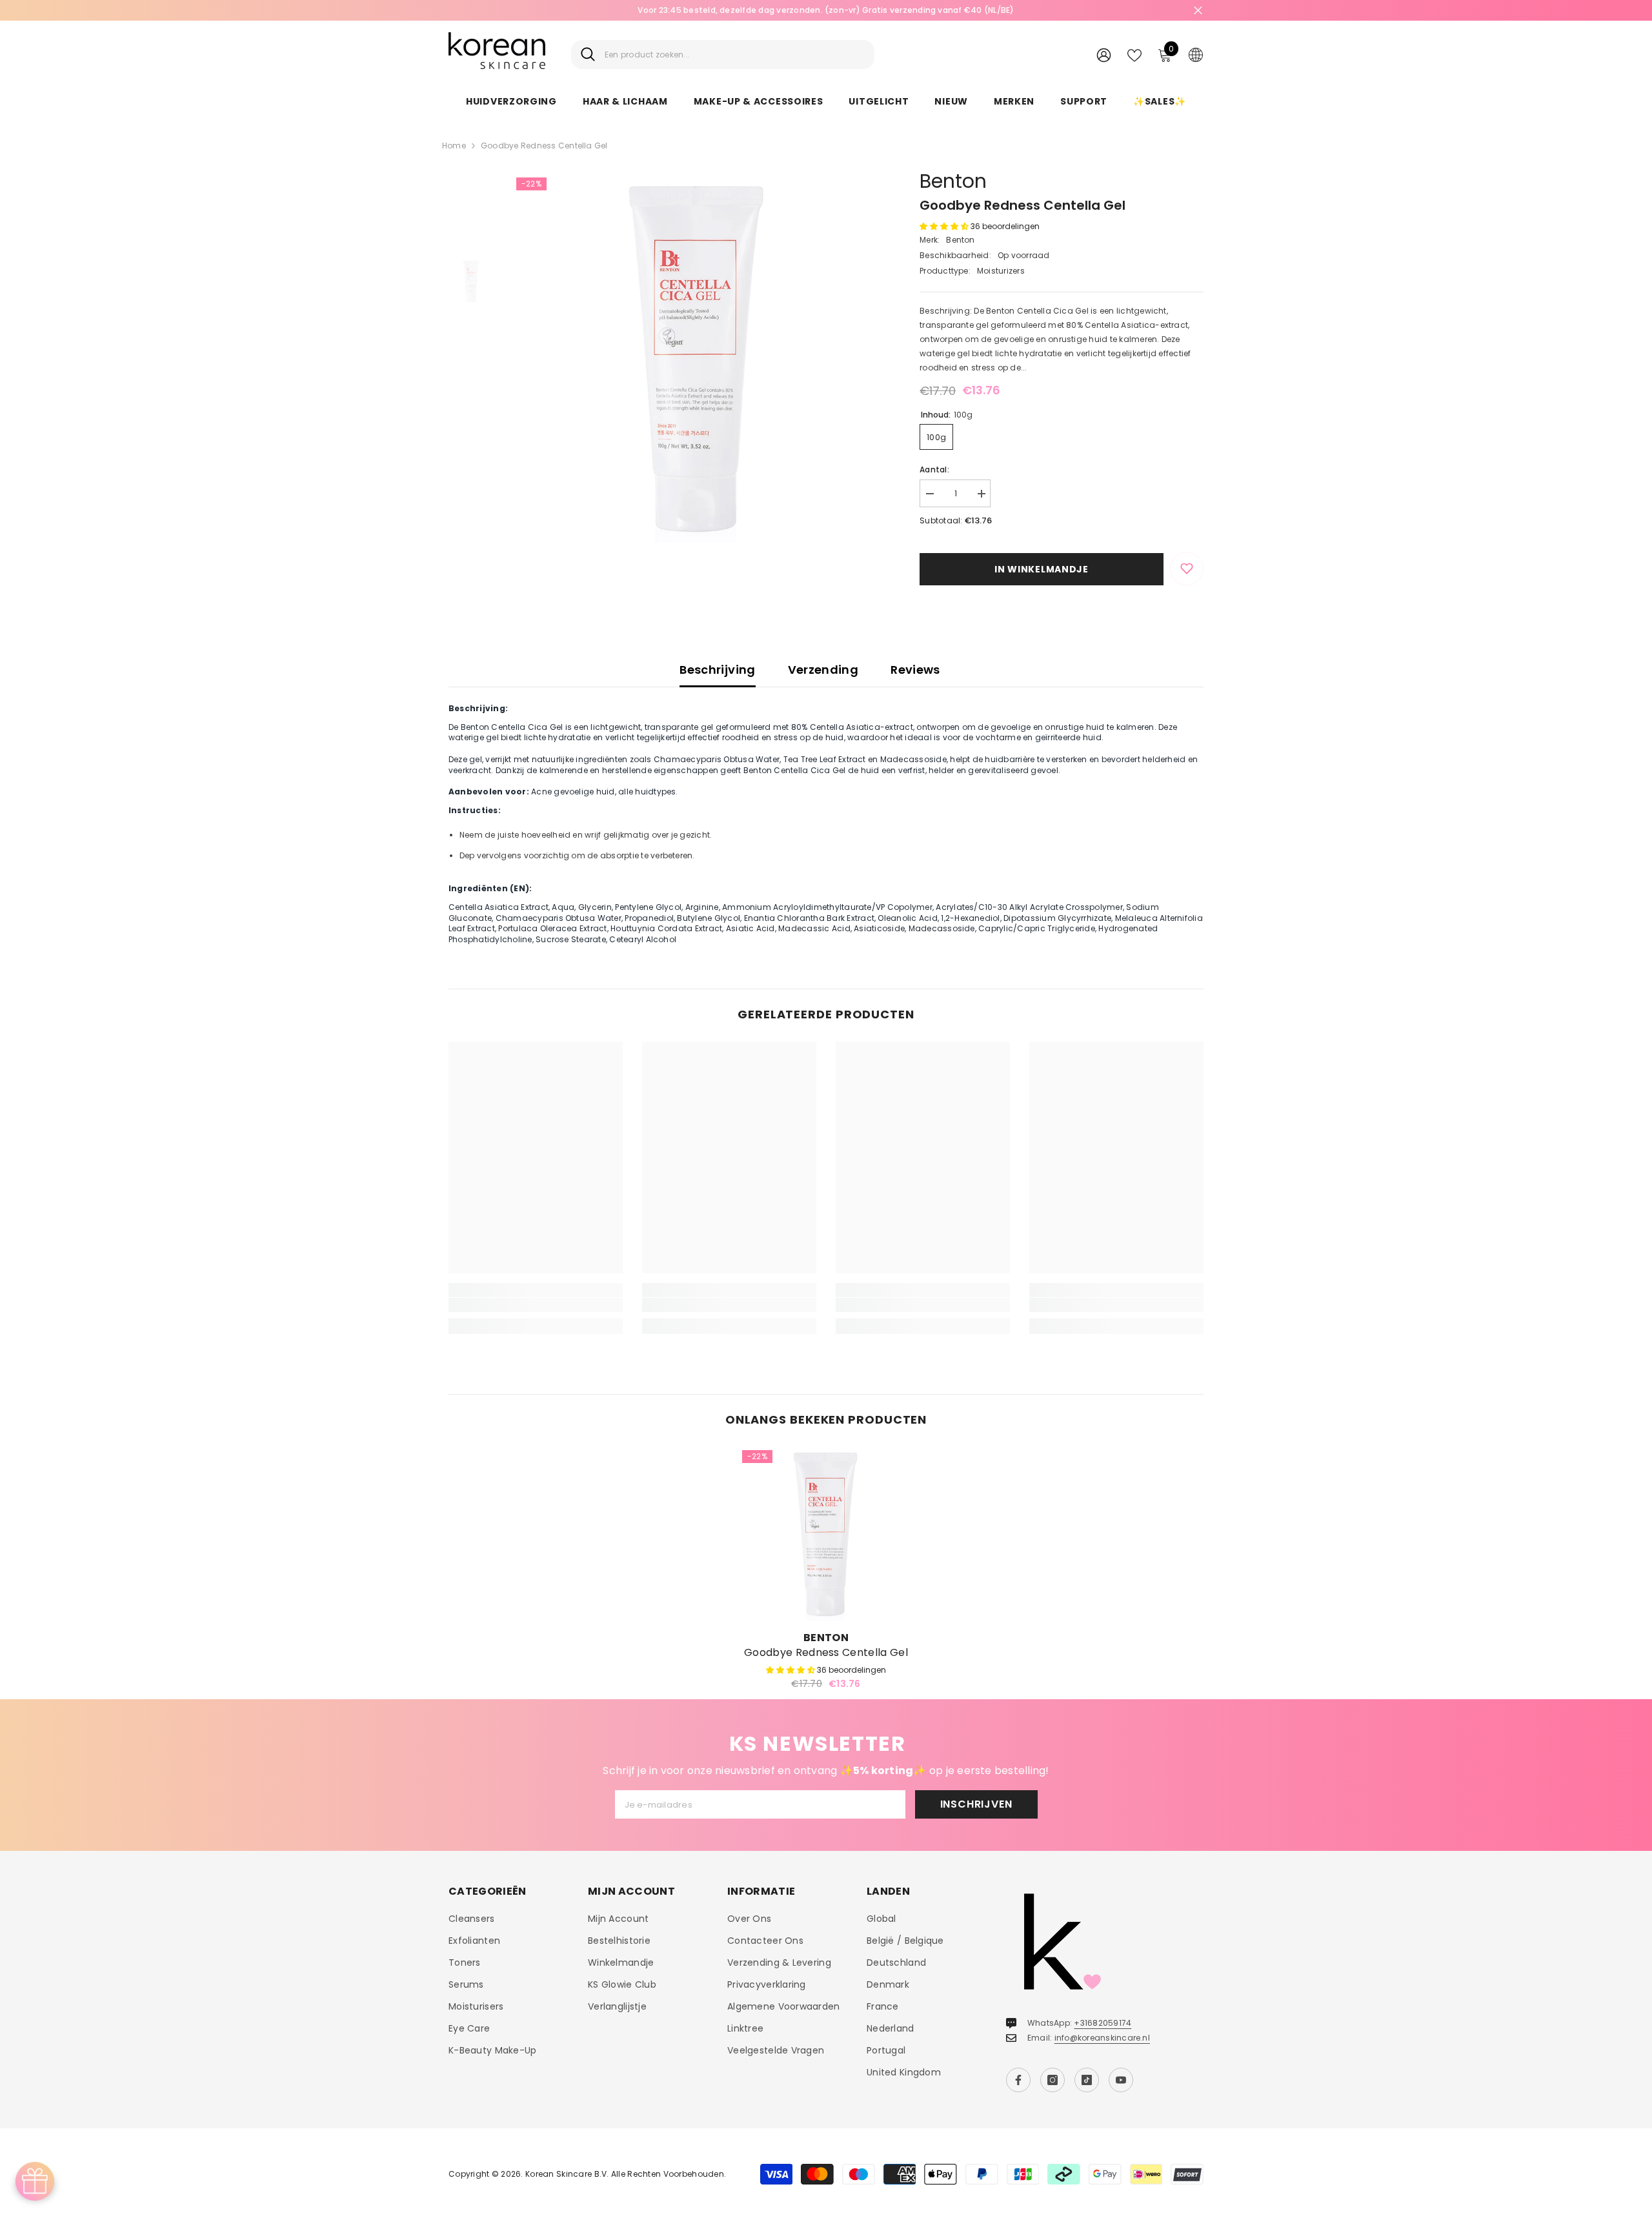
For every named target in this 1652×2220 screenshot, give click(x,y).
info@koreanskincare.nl (1102, 2038)
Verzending (823, 670)
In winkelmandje (1042, 569)
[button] (945, 226)
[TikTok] (1087, 2080)
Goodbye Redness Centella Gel (826, 1653)
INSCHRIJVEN (976, 1804)
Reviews (915, 670)
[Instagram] (1053, 2080)
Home (454, 146)
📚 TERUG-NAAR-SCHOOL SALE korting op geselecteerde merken (826, 10)
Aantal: (934, 469)
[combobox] (735, 55)
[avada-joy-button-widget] (35, 2181)
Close (1198, 11)
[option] (826, 10)
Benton (953, 181)
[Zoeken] (723, 55)
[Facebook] (1018, 2080)
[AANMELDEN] (1104, 55)
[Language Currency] (1196, 54)
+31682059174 (1103, 2023)
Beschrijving (717, 670)
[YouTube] (1121, 2080)
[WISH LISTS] (1134, 54)
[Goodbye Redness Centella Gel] (826, 1534)
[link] (536, 1305)
